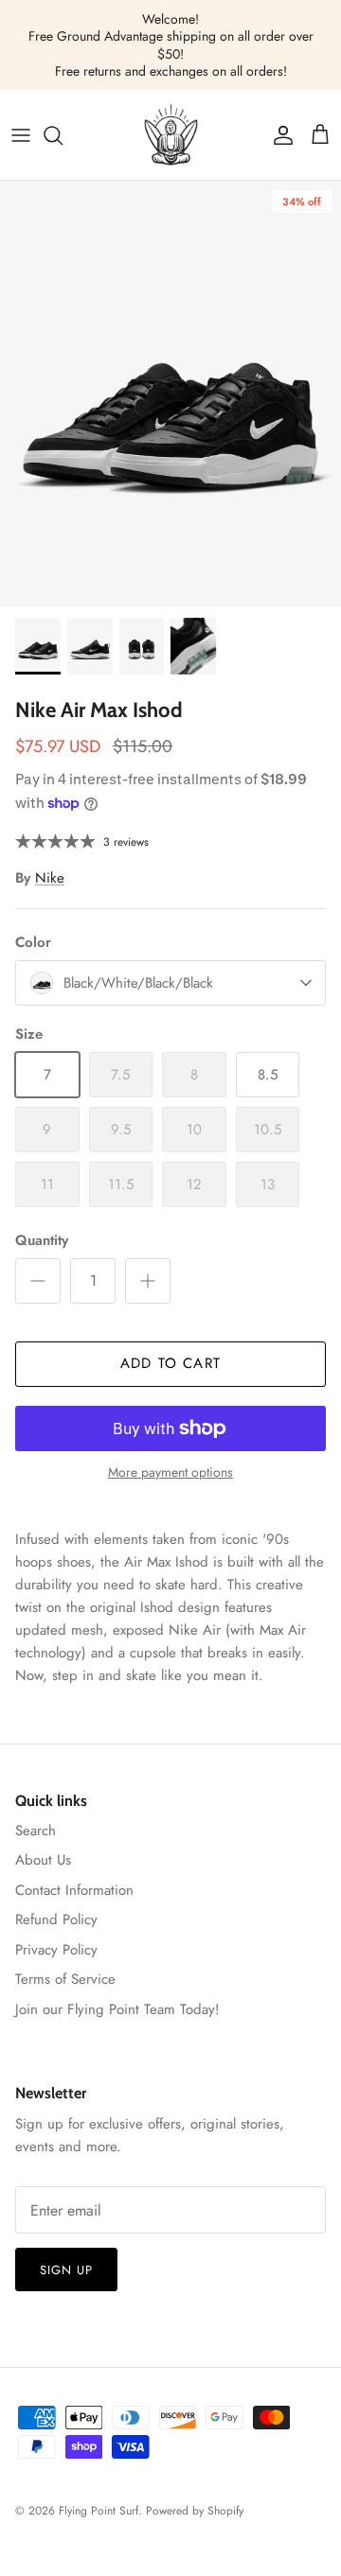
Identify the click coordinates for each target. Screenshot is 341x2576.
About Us (43, 1860)
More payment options (170, 1472)
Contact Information (74, 1890)
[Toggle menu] (21, 135)
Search (36, 1831)
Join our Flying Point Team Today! (117, 2009)
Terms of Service (65, 1979)
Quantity (42, 1241)
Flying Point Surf (99, 2511)
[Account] (278, 135)
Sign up (66, 2270)
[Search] (63, 135)
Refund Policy (56, 1919)
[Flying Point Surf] (171, 135)
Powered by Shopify (195, 2511)
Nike (50, 878)
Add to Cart (170, 1363)
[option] (170, 394)
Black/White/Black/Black (138, 983)
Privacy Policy (56, 1950)
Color (33, 943)
